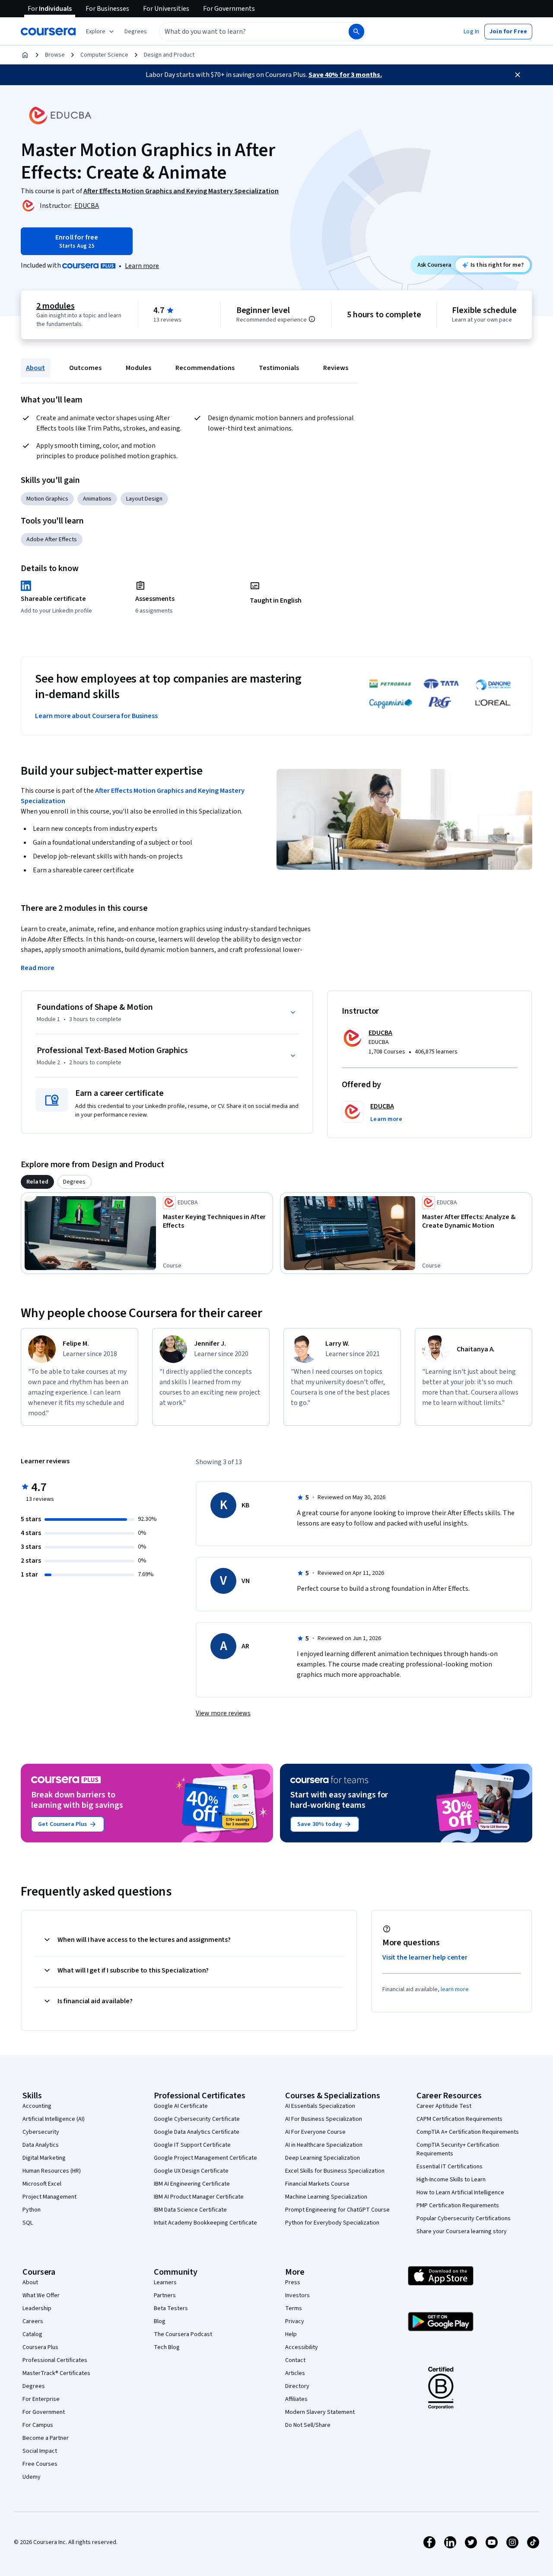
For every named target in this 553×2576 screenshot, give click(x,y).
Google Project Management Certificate (205, 2158)
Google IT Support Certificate (192, 2145)
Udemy (32, 2477)
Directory (297, 2386)
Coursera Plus (40, 2347)
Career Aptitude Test (444, 2106)
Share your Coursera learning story (462, 2231)
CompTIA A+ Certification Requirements (468, 2132)
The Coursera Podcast (183, 2334)
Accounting (37, 2106)
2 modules (55, 306)
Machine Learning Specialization (326, 2197)
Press (293, 2282)
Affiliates (296, 2399)
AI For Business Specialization (324, 2119)
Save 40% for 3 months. (345, 75)
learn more (455, 1989)
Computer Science (104, 55)
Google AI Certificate (181, 2106)
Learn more (142, 266)
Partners (165, 2295)
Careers (33, 2321)
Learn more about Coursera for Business (96, 716)
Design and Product (169, 55)
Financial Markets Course (317, 2184)
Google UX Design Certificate (191, 2171)
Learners (165, 2282)
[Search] (356, 32)
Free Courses (40, 2464)
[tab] (37, 1182)
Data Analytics (41, 2145)
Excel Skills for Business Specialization (335, 2171)
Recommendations (205, 368)
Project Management (49, 2197)
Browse (55, 55)
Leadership (37, 2308)
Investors (297, 2295)
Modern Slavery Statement (320, 2412)
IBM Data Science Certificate (190, 2210)
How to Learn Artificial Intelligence (460, 2193)
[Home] (25, 55)
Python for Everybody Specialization (332, 2223)
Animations (97, 499)
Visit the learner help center (425, 1957)
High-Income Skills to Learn (451, 2180)
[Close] (518, 75)
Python (32, 2210)
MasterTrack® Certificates (56, 2373)
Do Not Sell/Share (308, 2425)
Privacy (295, 2321)
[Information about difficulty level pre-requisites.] (312, 319)
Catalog (32, 2334)
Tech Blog (167, 2347)
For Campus (38, 2425)
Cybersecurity (41, 2132)
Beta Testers (171, 2308)
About (35, 368)
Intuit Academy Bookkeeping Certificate (205, 2223)
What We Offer (41, 2295)
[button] (136, 32)
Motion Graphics (47, 499)
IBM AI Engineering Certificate (192, 2184)
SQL (28, 2223)
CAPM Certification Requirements (459, 2119)
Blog (160, 2321)
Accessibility (302, 2347)
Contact (295, 2360)
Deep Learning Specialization (323, 2158)
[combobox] (245, 32)
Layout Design (144, 499)
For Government (44, 2412)
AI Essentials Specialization (320, 2106)
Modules (138, 368)
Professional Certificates (55, 2360)
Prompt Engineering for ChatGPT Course (337, 2210)
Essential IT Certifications (450, 2167)
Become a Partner (46, 2438)
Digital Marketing (44, 2158)
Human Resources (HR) (52, 2171)
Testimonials (279, 368)
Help (291, 2334)
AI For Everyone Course (315, 2132)
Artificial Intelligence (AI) (54, 2119)
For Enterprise (41, 2399)
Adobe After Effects (52, 539)
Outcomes (85, 368)
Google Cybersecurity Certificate (197, 2119)
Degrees (34, 2386)
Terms (294, 2308)
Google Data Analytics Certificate (197, 2132)
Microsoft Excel (42, 2184)
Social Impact (40, 2451)
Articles (295, 2373)
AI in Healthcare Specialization (324, 2145)
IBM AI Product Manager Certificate (199, 2197)
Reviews (336, 368)
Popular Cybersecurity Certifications (464, 2218)
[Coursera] (48, 32)
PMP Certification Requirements (458, 2206)
